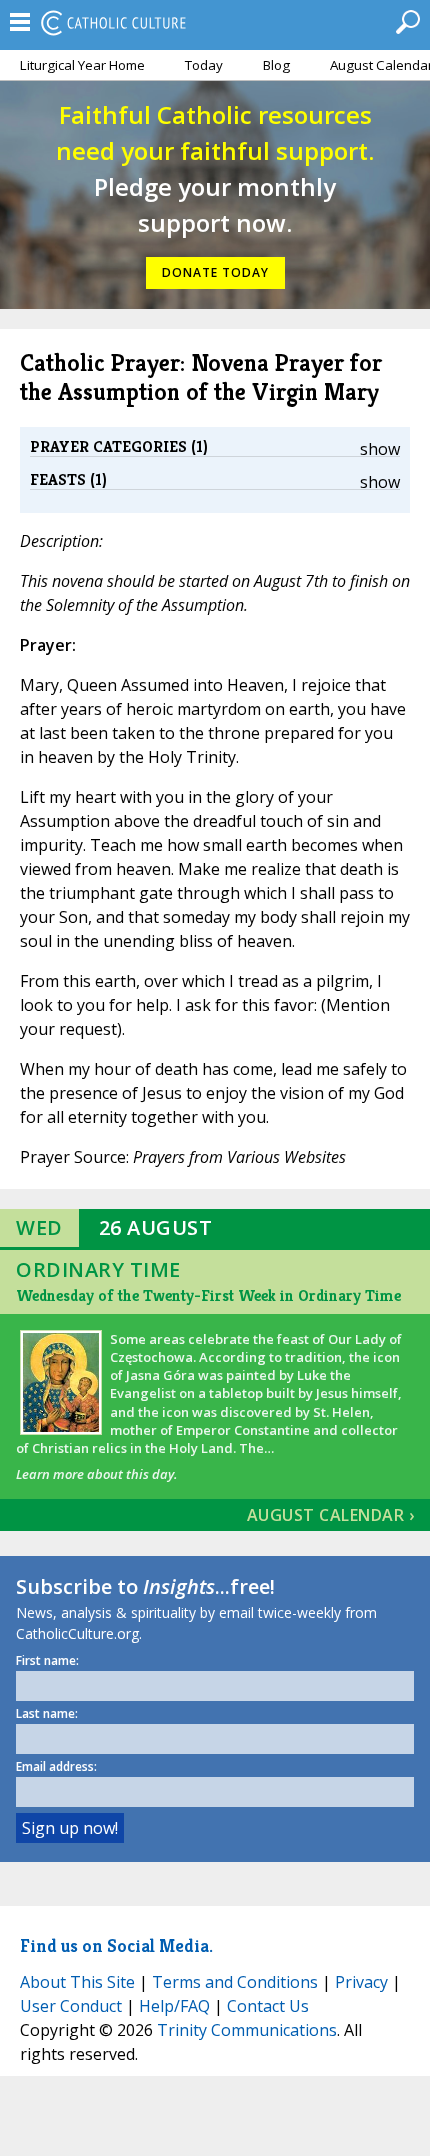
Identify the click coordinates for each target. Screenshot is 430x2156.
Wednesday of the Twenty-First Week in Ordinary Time (208, 1295)
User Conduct (71, 2006)
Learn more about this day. (96, 1474)
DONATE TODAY (215, 272)
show (380, 449)
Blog (276, 65)
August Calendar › (331, 1515)
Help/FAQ (174, 2006)
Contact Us (268, 2006)
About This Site (77, 1982)
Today (204, 65)
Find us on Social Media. (116, 1945)
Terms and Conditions (235, 1982)
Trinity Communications (247, 2030)
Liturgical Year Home (82, 65)
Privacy (361, 1982)
